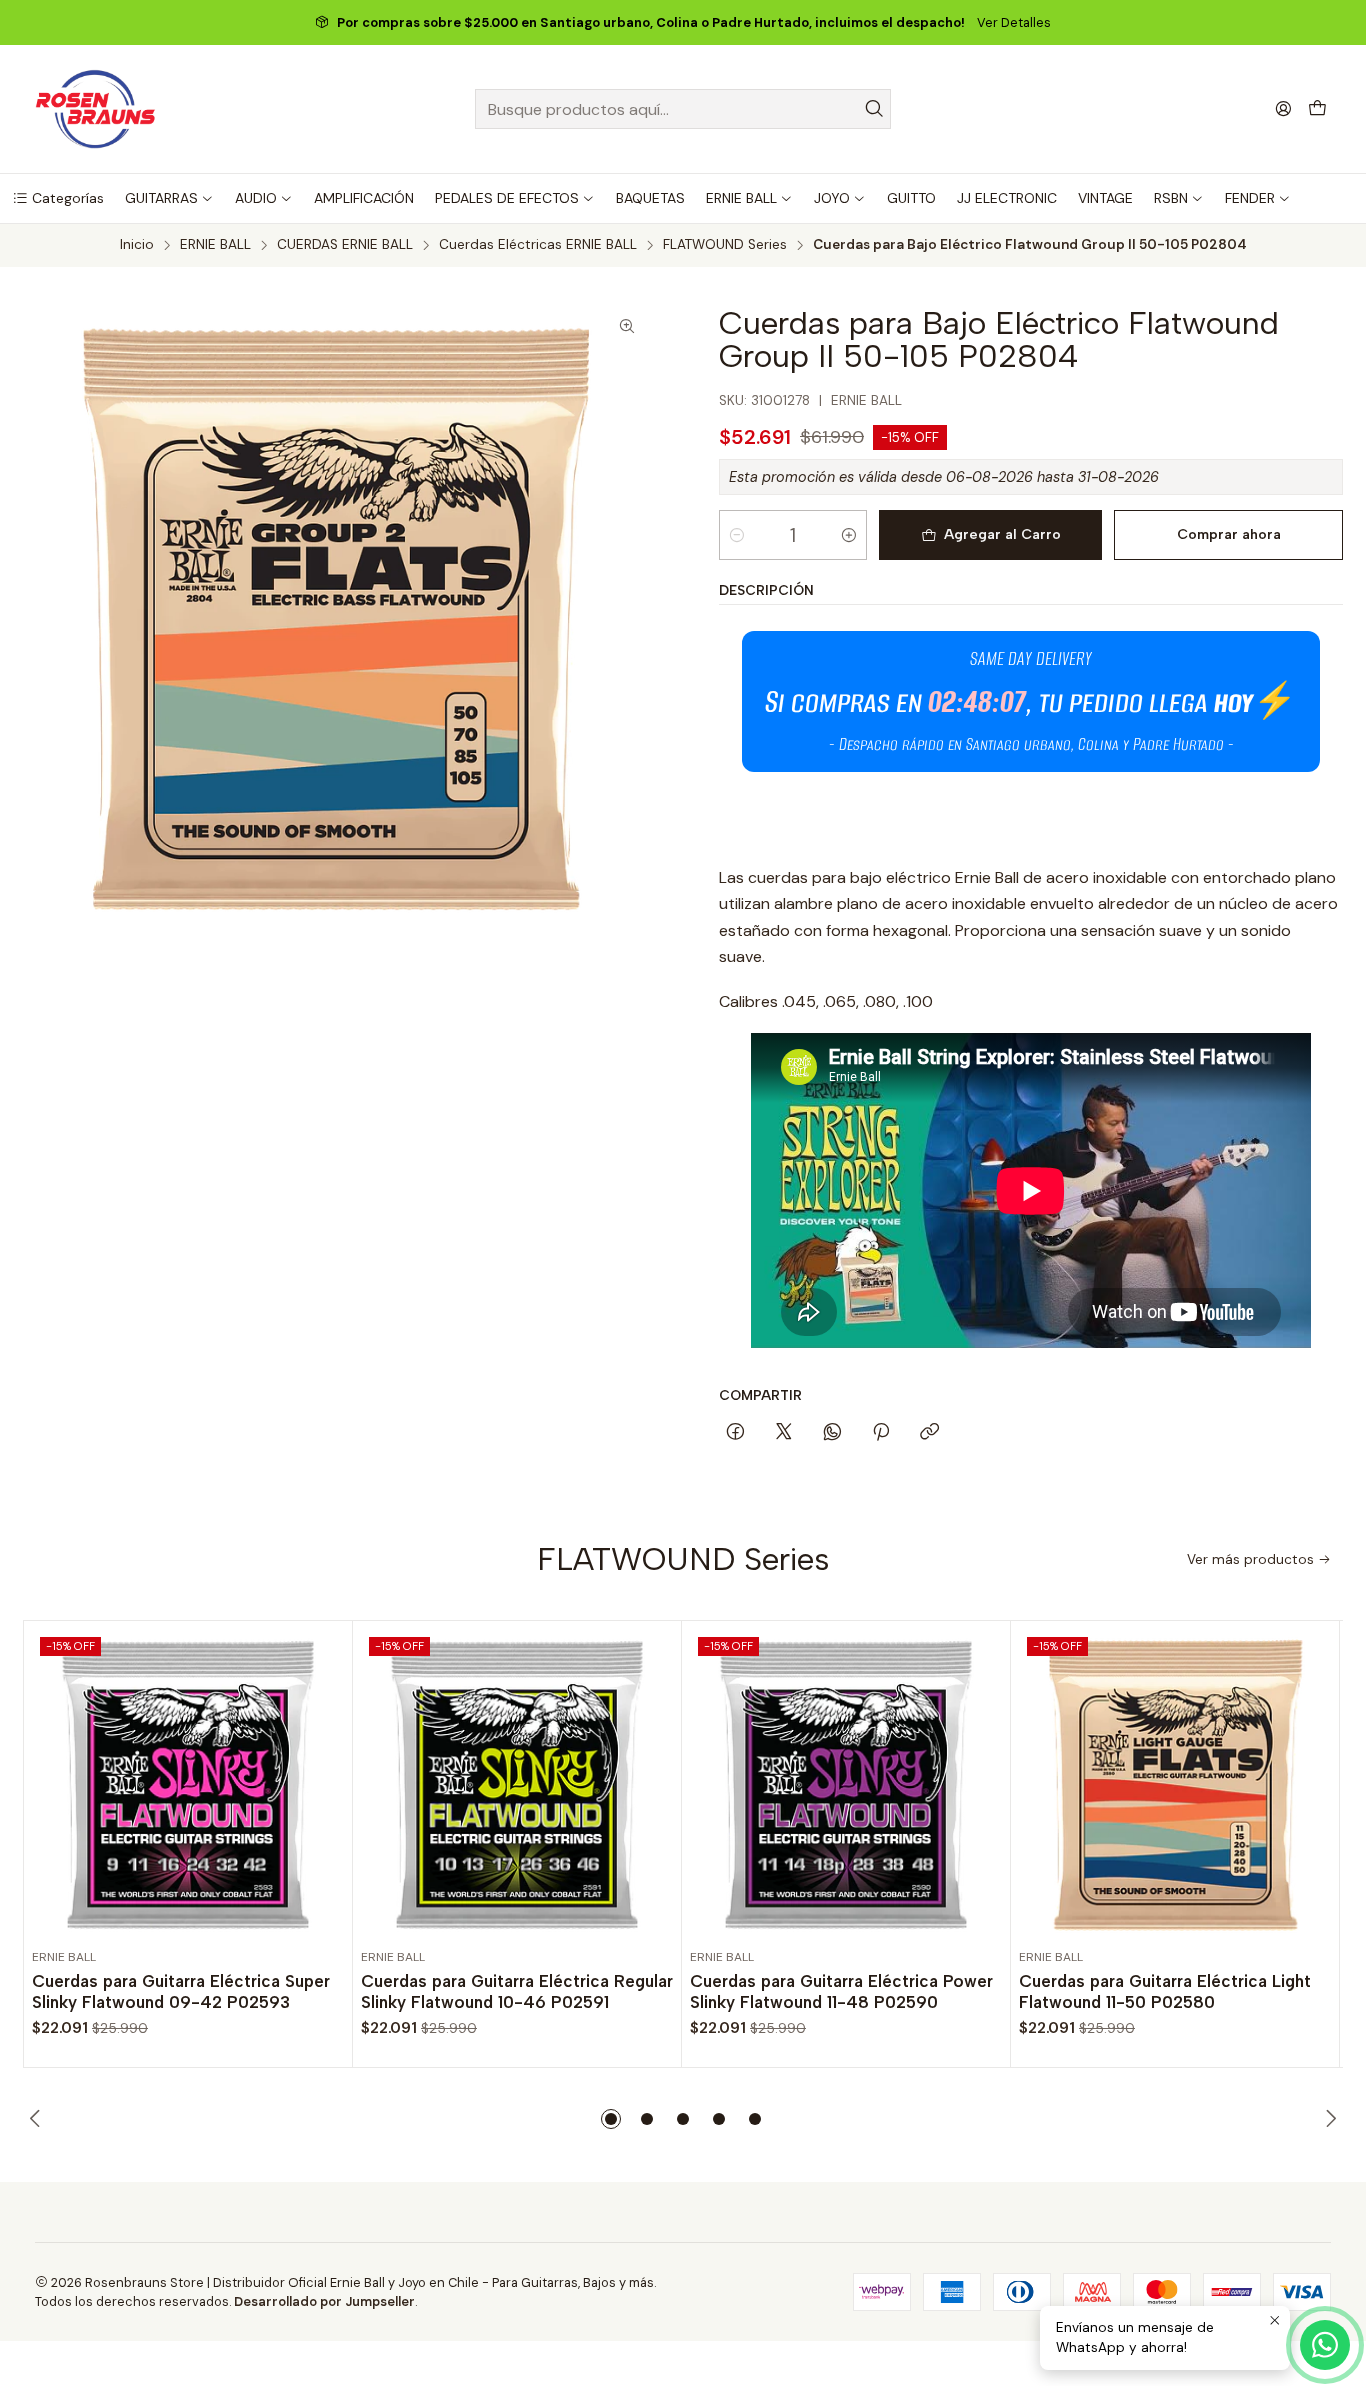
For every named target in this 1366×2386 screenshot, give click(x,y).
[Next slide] (1328, 2119)
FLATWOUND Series (725, 245)
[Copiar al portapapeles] (929, 1433)
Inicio (137, 245)
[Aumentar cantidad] (849, 535)
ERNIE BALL (215, 245)
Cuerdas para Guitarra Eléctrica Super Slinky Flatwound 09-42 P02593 (181, 1991)
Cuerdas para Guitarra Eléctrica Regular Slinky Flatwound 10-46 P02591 (517, 1991)
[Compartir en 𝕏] (784, 1433)
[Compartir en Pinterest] (881, 1433)
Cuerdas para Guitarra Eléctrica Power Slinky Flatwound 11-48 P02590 (841, 1991)
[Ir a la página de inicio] (95, 109)
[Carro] (1317, 109)
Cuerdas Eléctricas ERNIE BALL (538, 245)
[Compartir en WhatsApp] (832, 1433)
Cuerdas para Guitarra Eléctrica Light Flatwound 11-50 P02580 (1165, 1991)
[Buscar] (874, 109)
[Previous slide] (38, 2119)
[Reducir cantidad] (737, 535)
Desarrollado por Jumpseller (324, 2301)
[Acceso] (1283, 108)
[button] (58, 198)
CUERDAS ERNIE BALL (345, 245)
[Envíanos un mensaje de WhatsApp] (1325, 2345)
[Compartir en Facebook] (735, 1433)
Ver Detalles (1014, 22)
